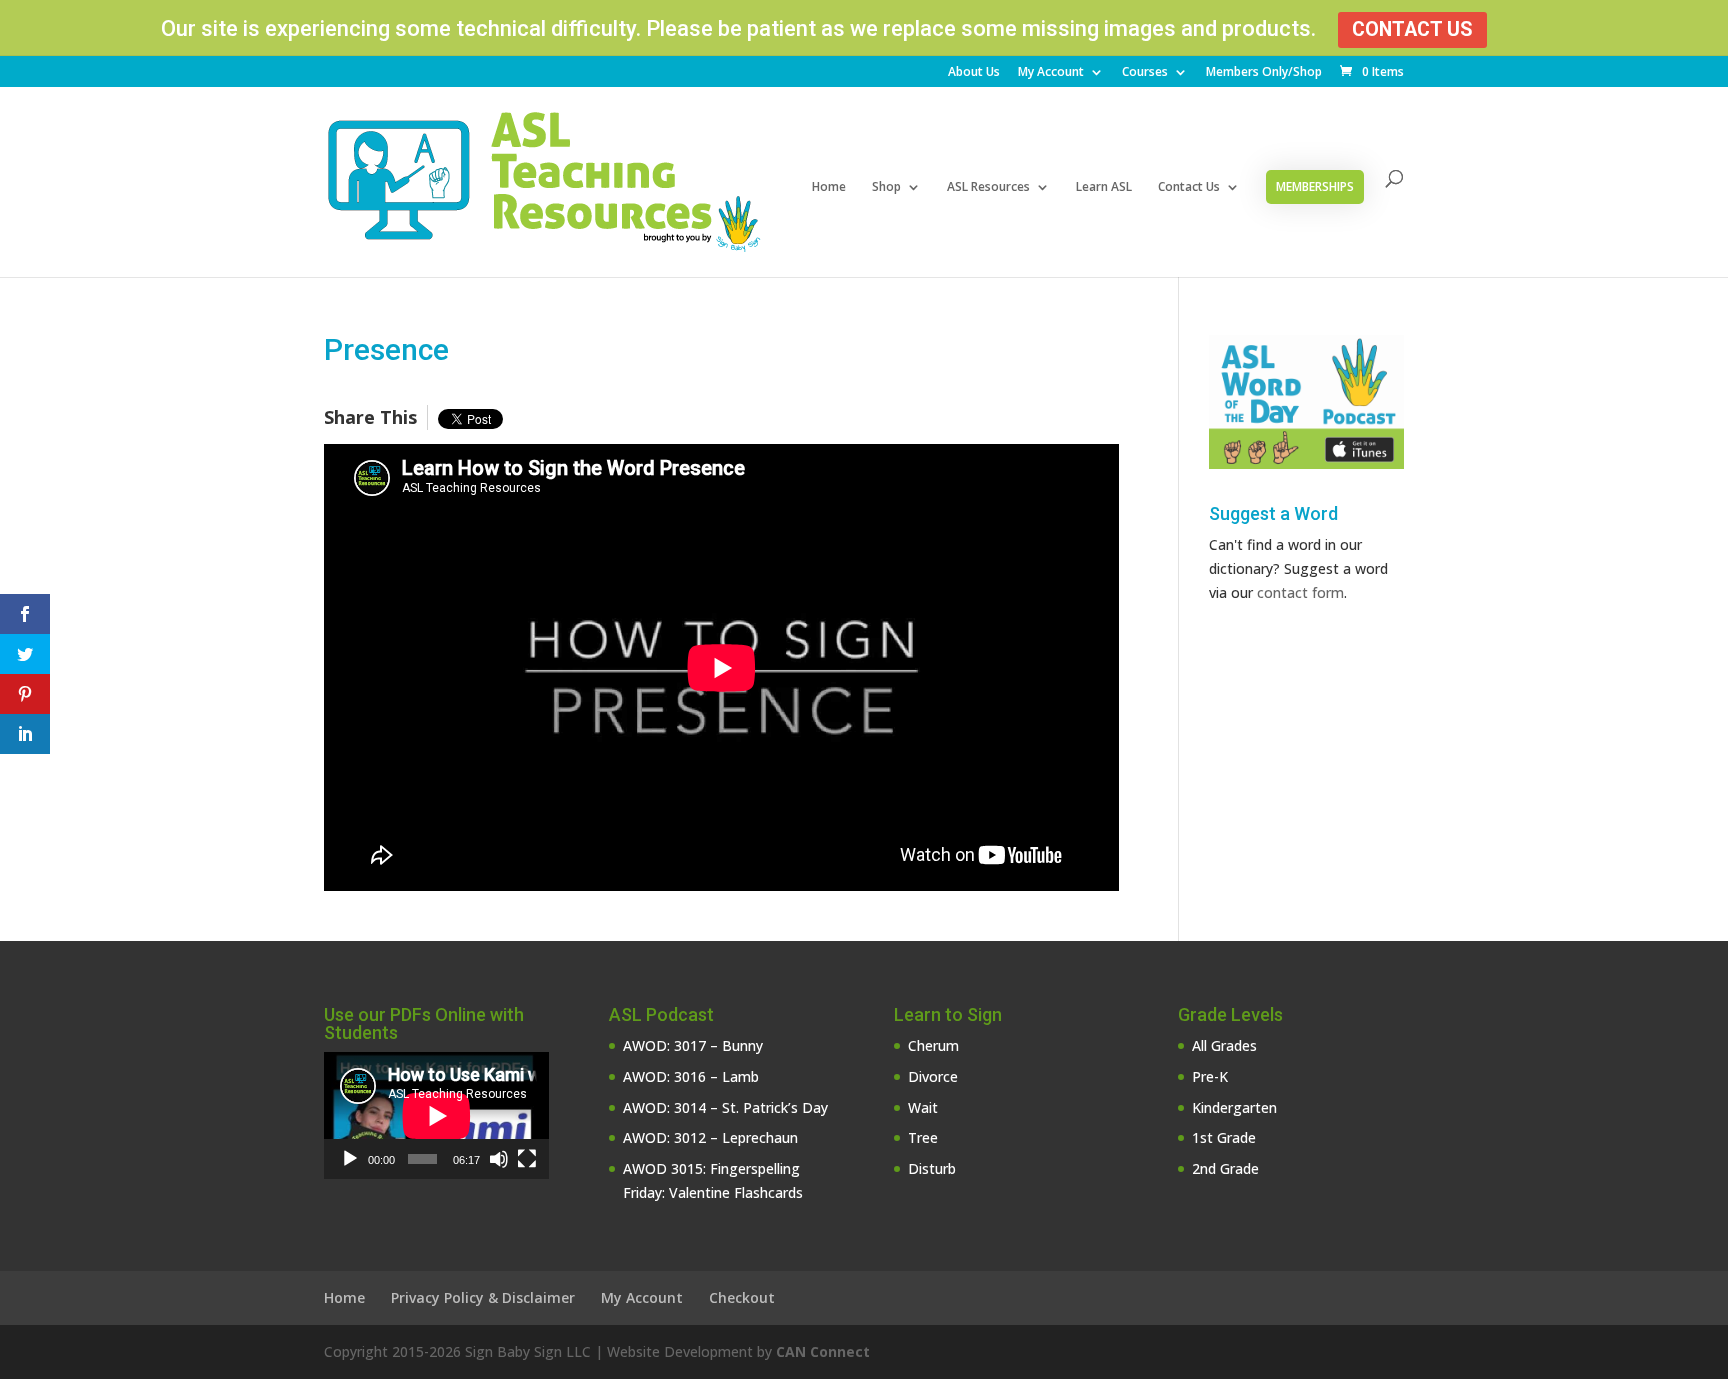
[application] (436, 1115)
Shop (886, 187)
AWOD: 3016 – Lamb (691, 1076)
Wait (923, 1107)
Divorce (933, 1076)
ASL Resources (988, 187)
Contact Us (1412, 29)
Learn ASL (1104, 187)
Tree (923, 1137)
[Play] (350, 1159)
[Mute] (499, 1159)
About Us (974, 73)
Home (829, 187)
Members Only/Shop (1264, 73)
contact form (1300, 592)
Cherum (933, 1045)
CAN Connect (823, 1351)
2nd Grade (1225, 1168)
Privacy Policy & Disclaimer (483, 1297)
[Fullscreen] (527, 1159)
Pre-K (1210, 1076)
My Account (1051, 73)
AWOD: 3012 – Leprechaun (710, 1137)
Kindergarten (1234, 1107)
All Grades (1224, 1045)
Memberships (1315, 186)
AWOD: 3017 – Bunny (693, 1045)
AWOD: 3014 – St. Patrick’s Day (725, 1107)
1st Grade (1224, 1137)
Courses (1145, 73)
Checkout (742, 1297)
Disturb (932, 1168)
